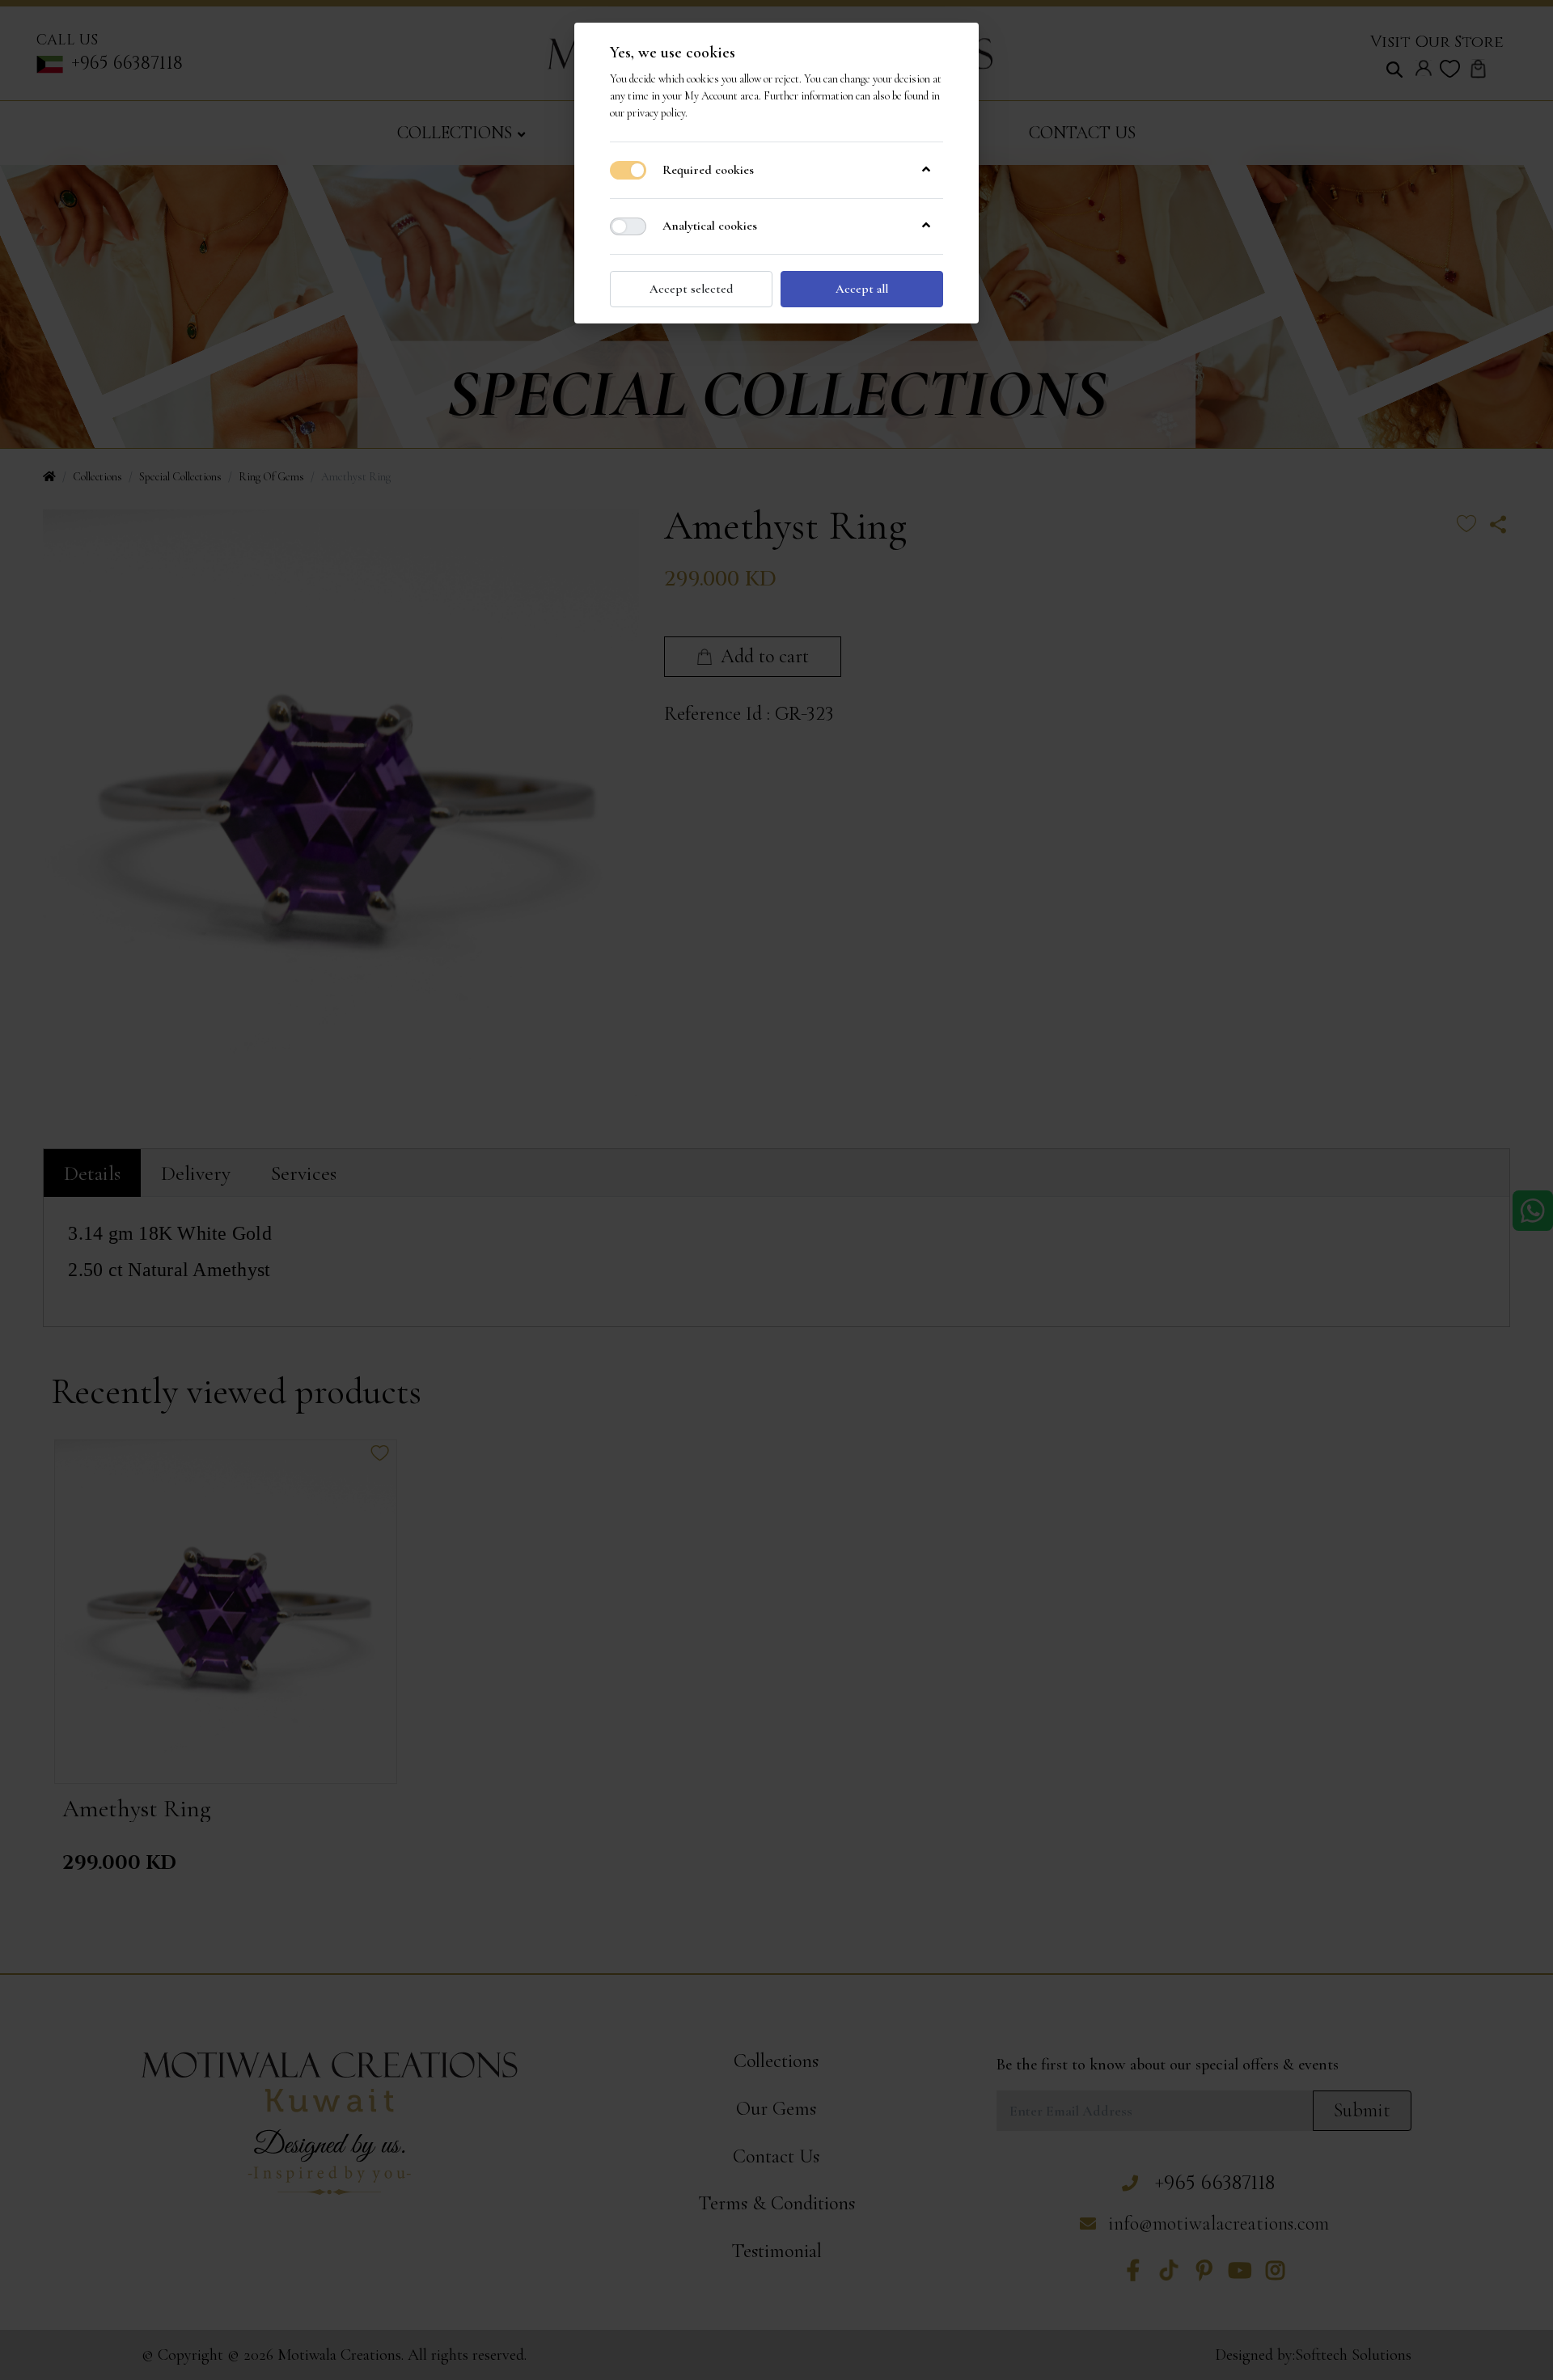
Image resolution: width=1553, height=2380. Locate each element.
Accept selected (691, 289)
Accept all (862, 289)
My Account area (721, 96)
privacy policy (656, 113)
